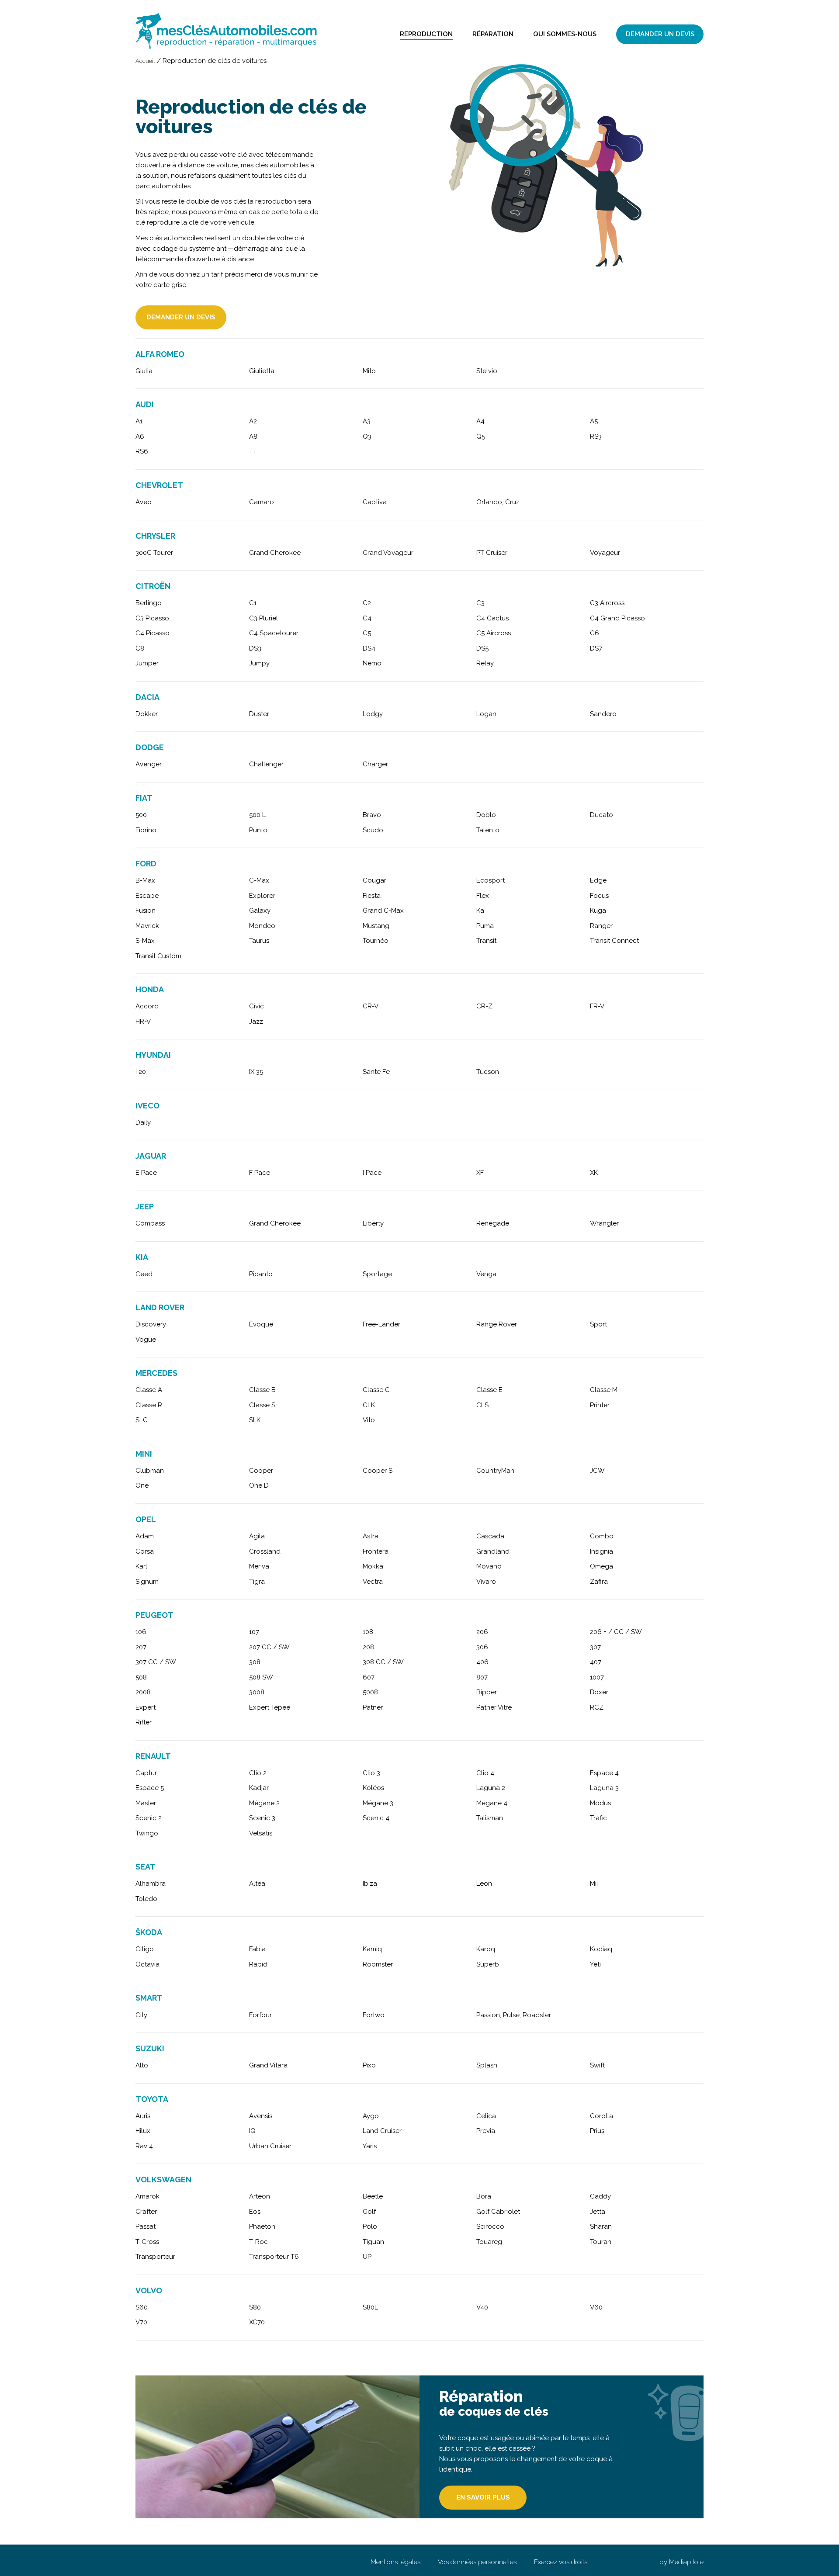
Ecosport (491, 880)
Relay (485, 663)
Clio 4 (485, 1773)
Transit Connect (614, 941)
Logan (486, 714)
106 (141, 1632)
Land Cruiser (382, 2131)
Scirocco (490, 2226)
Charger (375, 764)
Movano (489, 1566)
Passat (146, 2226)
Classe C (376, 1390)
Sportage (377, 1274)
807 (482, 1677)
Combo (602, 1536)
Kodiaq (601, 1949)
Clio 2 (258, 1773)
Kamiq (372, 1949)
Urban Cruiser (270, 2146)
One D (259, 1485)
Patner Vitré (494, 1707)
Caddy (600, 2196)
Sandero (603, 714)
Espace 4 (604, 1773)
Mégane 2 (264, 1803)
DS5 (482, 648)
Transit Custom (158, 956)
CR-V (371, 1006)
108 (368, 1632)
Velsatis (261, 1833)
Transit (486, 941)
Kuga (598, 911)
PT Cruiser (492, 553)
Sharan (601, 2226)
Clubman (150, 1471)
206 (482, 1632)
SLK (255, 1420)
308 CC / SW (383, 1662)
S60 (142, 2307)
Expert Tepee (270, 1707)
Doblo (486, 815)
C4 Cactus (492, 618)
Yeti (595, 1964)
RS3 (596, 436)
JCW (597, 1471)
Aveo (144, 502)
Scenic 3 (262, 1818)
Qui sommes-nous (565, 34)
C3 (480, 603)
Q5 (481, 436)
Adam (145, 1536)
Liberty (373, 1223)
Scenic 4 (376, 1818)
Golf (369, 2212)
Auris (143, 2116)
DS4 (369, 648)
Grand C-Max (383, 911)
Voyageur (605, 553)
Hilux (143, 2131)
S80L (370, 2307)
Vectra (373, 1582)
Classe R (149, 1405)
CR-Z (484, 1006)
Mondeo (262, 926)
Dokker (147, 714)
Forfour (260, 2015)
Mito (369, 371)
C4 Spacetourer (274, 633)
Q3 (367, 436)
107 (254, 1632)
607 (369, 1677)
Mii (594, 1884)
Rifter (144, 1722)
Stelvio (487, 371)
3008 (257, 1692)
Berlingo (149, 603)
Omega (602, 1566)
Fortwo (374, 2015)
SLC (142, 1420)
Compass (150, 1223)
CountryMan (495, 1471)
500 (141, 815)
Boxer (599, 1692)
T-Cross (147, 2242)
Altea (257, 1884)
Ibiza (370, 1884)
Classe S (262, 1405)
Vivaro (486, 1582)
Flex (483, 896)
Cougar (374, 880)
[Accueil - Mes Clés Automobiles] (226, 31)
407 (596, 1662)
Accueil (145, 61)
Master (146, 1803)
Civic (257, 1006)
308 (255, 1662)
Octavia (147, 1964)
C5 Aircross (494, 633)
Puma (485, 926)
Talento (488, 830)
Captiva (375, 502)
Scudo (373, 830)
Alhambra (151, 1884)
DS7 (596, 648)
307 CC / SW (156, 1662)
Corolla (602, 2116)
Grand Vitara (268, 2065)
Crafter (146, 2212)
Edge (598, 880)
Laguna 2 (491, 1788)
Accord (147, 1006)
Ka (480, 911)
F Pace (260, 1173)
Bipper (487, 1692)
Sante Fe (376, 1072)
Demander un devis (660, 34)
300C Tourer (154, 553)
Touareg (489, 2242)
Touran (601, 2242)
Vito (369, 1420)
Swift (597, 2065)
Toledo (146, 1899)
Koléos (373, 1788)
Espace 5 (150, 1788)
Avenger (149, 764)
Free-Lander (381, 1324)
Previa (486, 2131)
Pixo (369, 2065)
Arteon (260, 2196)
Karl (141, 1566)
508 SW (261, 1677)
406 (482, 1662)
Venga (486, 1274)
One (142, 1485)
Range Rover (497, 1324)
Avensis (261, 2116)
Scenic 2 (149, 1818)
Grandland (493, 1551)
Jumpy (259, 663)
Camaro (262, 502)
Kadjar (259, 1788)
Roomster (378, 1964)
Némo (372, 663)
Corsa (145, 1551)
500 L (257, 815)
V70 (141, 2322)
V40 (482, 2307)
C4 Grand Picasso (617, 618)
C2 (367, 603)
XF (480, 1173)
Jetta (598, 2212)
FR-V (597, 1006)
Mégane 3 (378, 1803)
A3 (367, 421)
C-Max (259, 880)
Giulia (144, 371)
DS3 (255, 648)
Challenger (266, 764)
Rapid (258, 1964)
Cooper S (378, 1471)
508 (141, 1677)
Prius (597, 2131)
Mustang (376, 926)
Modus (600, 1803)
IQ (252, 2131)
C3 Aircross (607, 603)
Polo (370, 2226)
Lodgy (373, 714)
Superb (488, 1964)
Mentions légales (395, 2562)
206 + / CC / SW (616, 1632)
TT (253, 451)
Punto (258, 830)
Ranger (601, 926)
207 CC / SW (269, 1647)
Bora (484, 2196)
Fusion (146, 911)
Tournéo (376, 941)
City (141, 2015)
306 (482, 1647)
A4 (480, 421)
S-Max (145, 941)
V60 (596, 2307)
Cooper (261, 1471)
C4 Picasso (153, 633)
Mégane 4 (492, 1803)
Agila (257, 1536)
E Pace (146, 1173)
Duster (259, 714)
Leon (484, 1884)
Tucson (488, 1072)
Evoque (261, 1324)
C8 (140, 648)
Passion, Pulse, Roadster (514, 2015)
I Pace (372, 1173)
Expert (146, 1707)
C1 (253, 603)
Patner (373, 1707)
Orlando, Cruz (498, 502)
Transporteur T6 (274, 2257)
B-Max (145, 880)
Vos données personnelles (477, 2562)
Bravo (372, 815)
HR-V (143, 1021)
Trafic (598, 1818)
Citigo (145, 1949)
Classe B (262, 1390)
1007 (597, 1677)
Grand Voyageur (388, 553)
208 (368, 1647)
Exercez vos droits (561, 2562)
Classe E (489, 1390)
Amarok (147, 2196)
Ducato (602, 815)
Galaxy (260, 911)
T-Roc (258, 2242)
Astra (371, 1536)
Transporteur (155, 2257)
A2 (253, 421)
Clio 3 (371, 1773)
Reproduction (426, 34)
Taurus (259, 941)
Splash (487, 2065)
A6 (140, 436)
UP (367, 2257)
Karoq (486, 1949)
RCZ (597, 1707)
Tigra (257, 1582)
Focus (599, 896)
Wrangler (604, 1223)
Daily (143, 1122)
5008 (370, 1692)
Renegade (493, 1223)
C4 (367, 618)
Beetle (373, 2196)
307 (595, 1647)
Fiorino (146, 830)
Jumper (147, 663)
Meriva (259, 1566)
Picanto (261, 1274)
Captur (146, 1773)
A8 (253, 436)
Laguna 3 (604, 1788)
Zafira (599, 1582)
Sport (598, 1324)
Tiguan (373, 2242)
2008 (143, 1692)
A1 (139, 421)
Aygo (371, 2116)
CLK (369, 1405)
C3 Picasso (152, 618)
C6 (595, 633)
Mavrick (147, 926)
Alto (142, 2065)
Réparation (493, 34)
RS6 (142, 451)
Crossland (265, 1551)
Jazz (256, 1021)
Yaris (370, 2146)
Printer (600, 1405)
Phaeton (262, 2226)
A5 (594, 421)
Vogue (146, 1340)
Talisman (490, 1818)
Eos (255, 2212)
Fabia (257, 1949)
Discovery (151, 1324)
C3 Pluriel (263, 618)
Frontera (376, 1551)
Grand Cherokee (275, 553)
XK (594, 1173)
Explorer (262, 896)
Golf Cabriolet (498, 2212)
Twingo (147, 1833)
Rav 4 (144, 2146)
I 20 (141, 1072)
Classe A (149, 1390)
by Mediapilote (681, 2562)
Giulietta (262, 371)
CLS (482, 1405)
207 (141, 1647)
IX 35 (256, 1072)
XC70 (257, 2322)
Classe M (604, 1390)
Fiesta (372, 896)
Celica (486, 2116)
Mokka (373, 1566)
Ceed (144, 1274)
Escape (147, 896)
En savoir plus (483, 2497)
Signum (147, 1582)
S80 (255, 2307)
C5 (367, 633)
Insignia (602, 1551)
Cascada (490, 1536)
